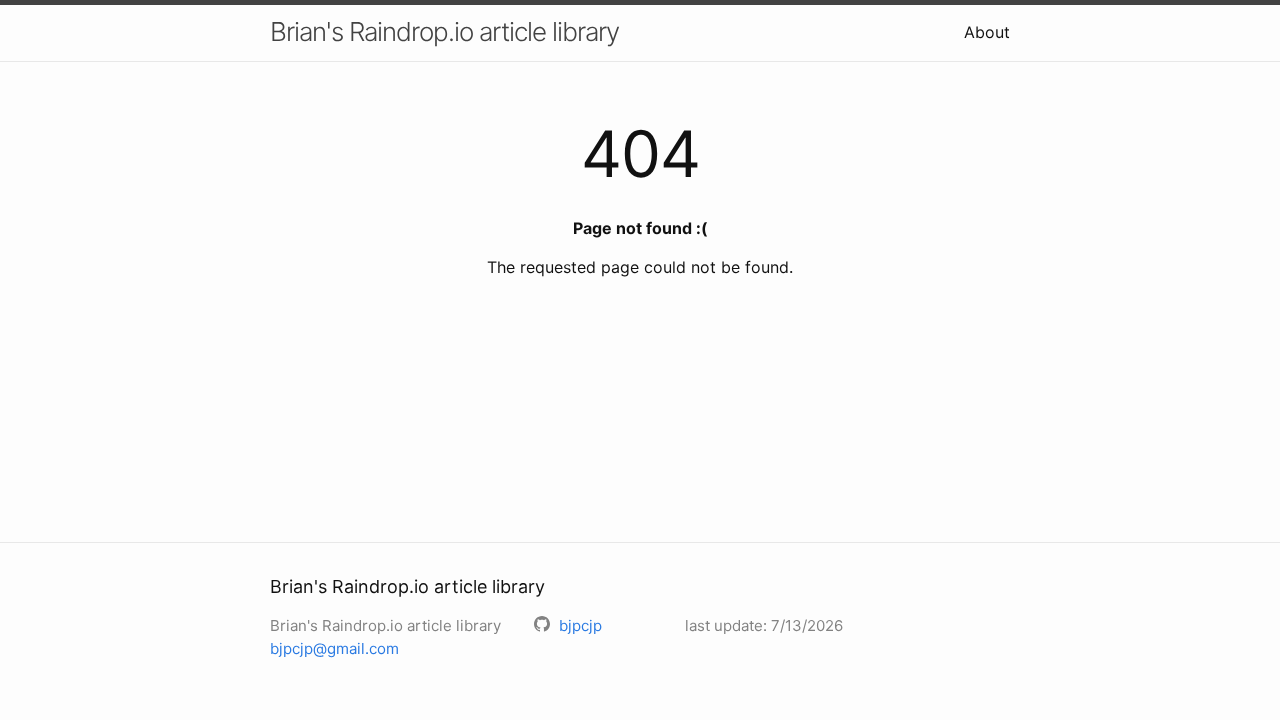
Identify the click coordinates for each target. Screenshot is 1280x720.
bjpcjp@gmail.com (334, 648)
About (987, 32)
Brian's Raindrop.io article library (444, 31)
